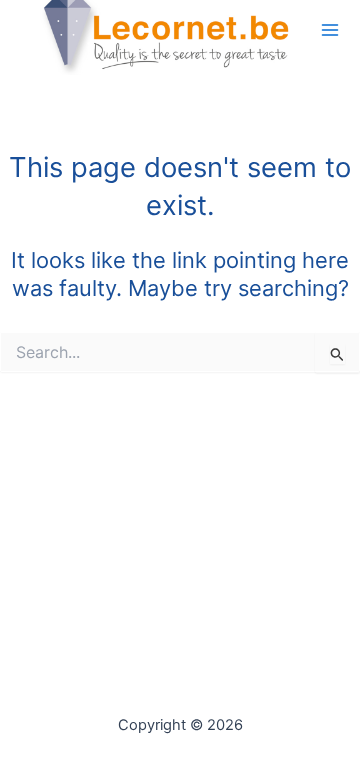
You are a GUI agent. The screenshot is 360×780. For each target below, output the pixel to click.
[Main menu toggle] (330, 29)
